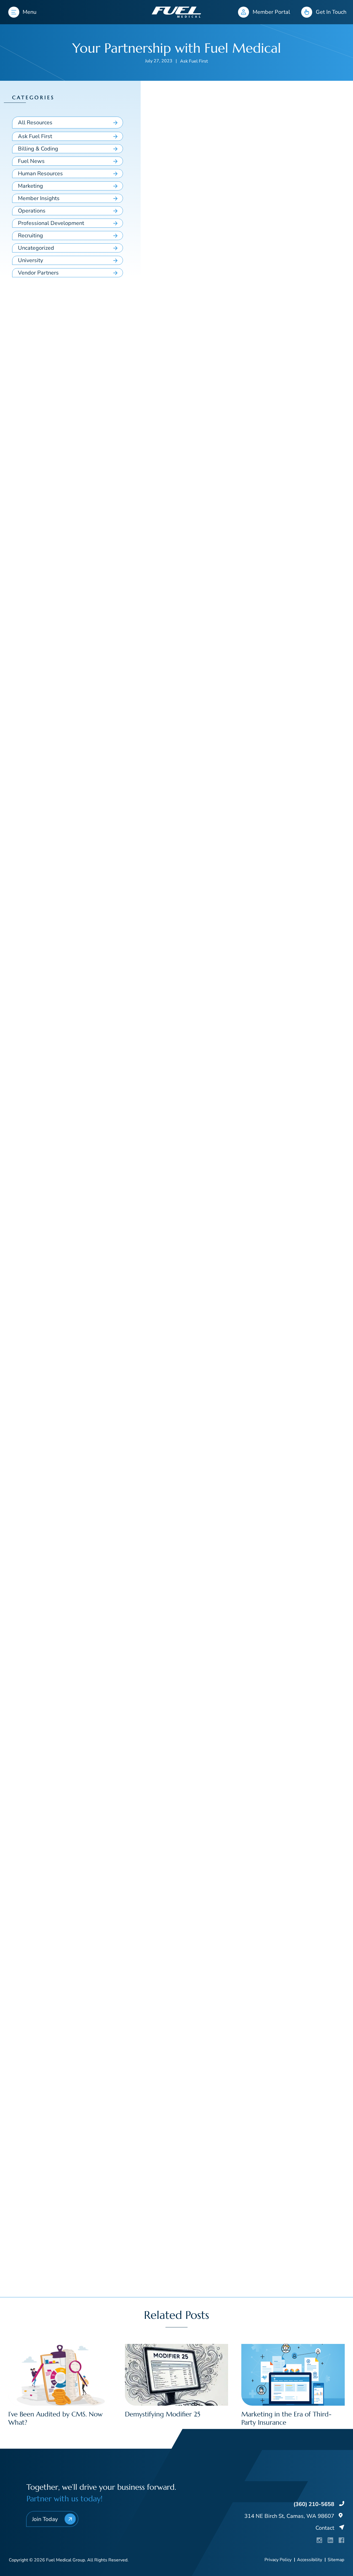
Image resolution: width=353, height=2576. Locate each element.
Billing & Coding (38, 149)
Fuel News (31, 161)
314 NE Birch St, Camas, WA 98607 (289, 2516)
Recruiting (30, 236)
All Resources (35, 123)
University (30, 260)
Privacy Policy (278, 2560)
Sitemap (336, 2560)
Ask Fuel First (194, 61)
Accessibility (310, 2560)
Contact (325, 2528)
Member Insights (39, 198)
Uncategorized (36, 248)
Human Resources (40, 174)
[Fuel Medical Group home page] (176, 12)
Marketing (30, 186)
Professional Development (51, 223)
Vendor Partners (38, 273)
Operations (32, 211)
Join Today (45, 2519)
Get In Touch (331, 12)
